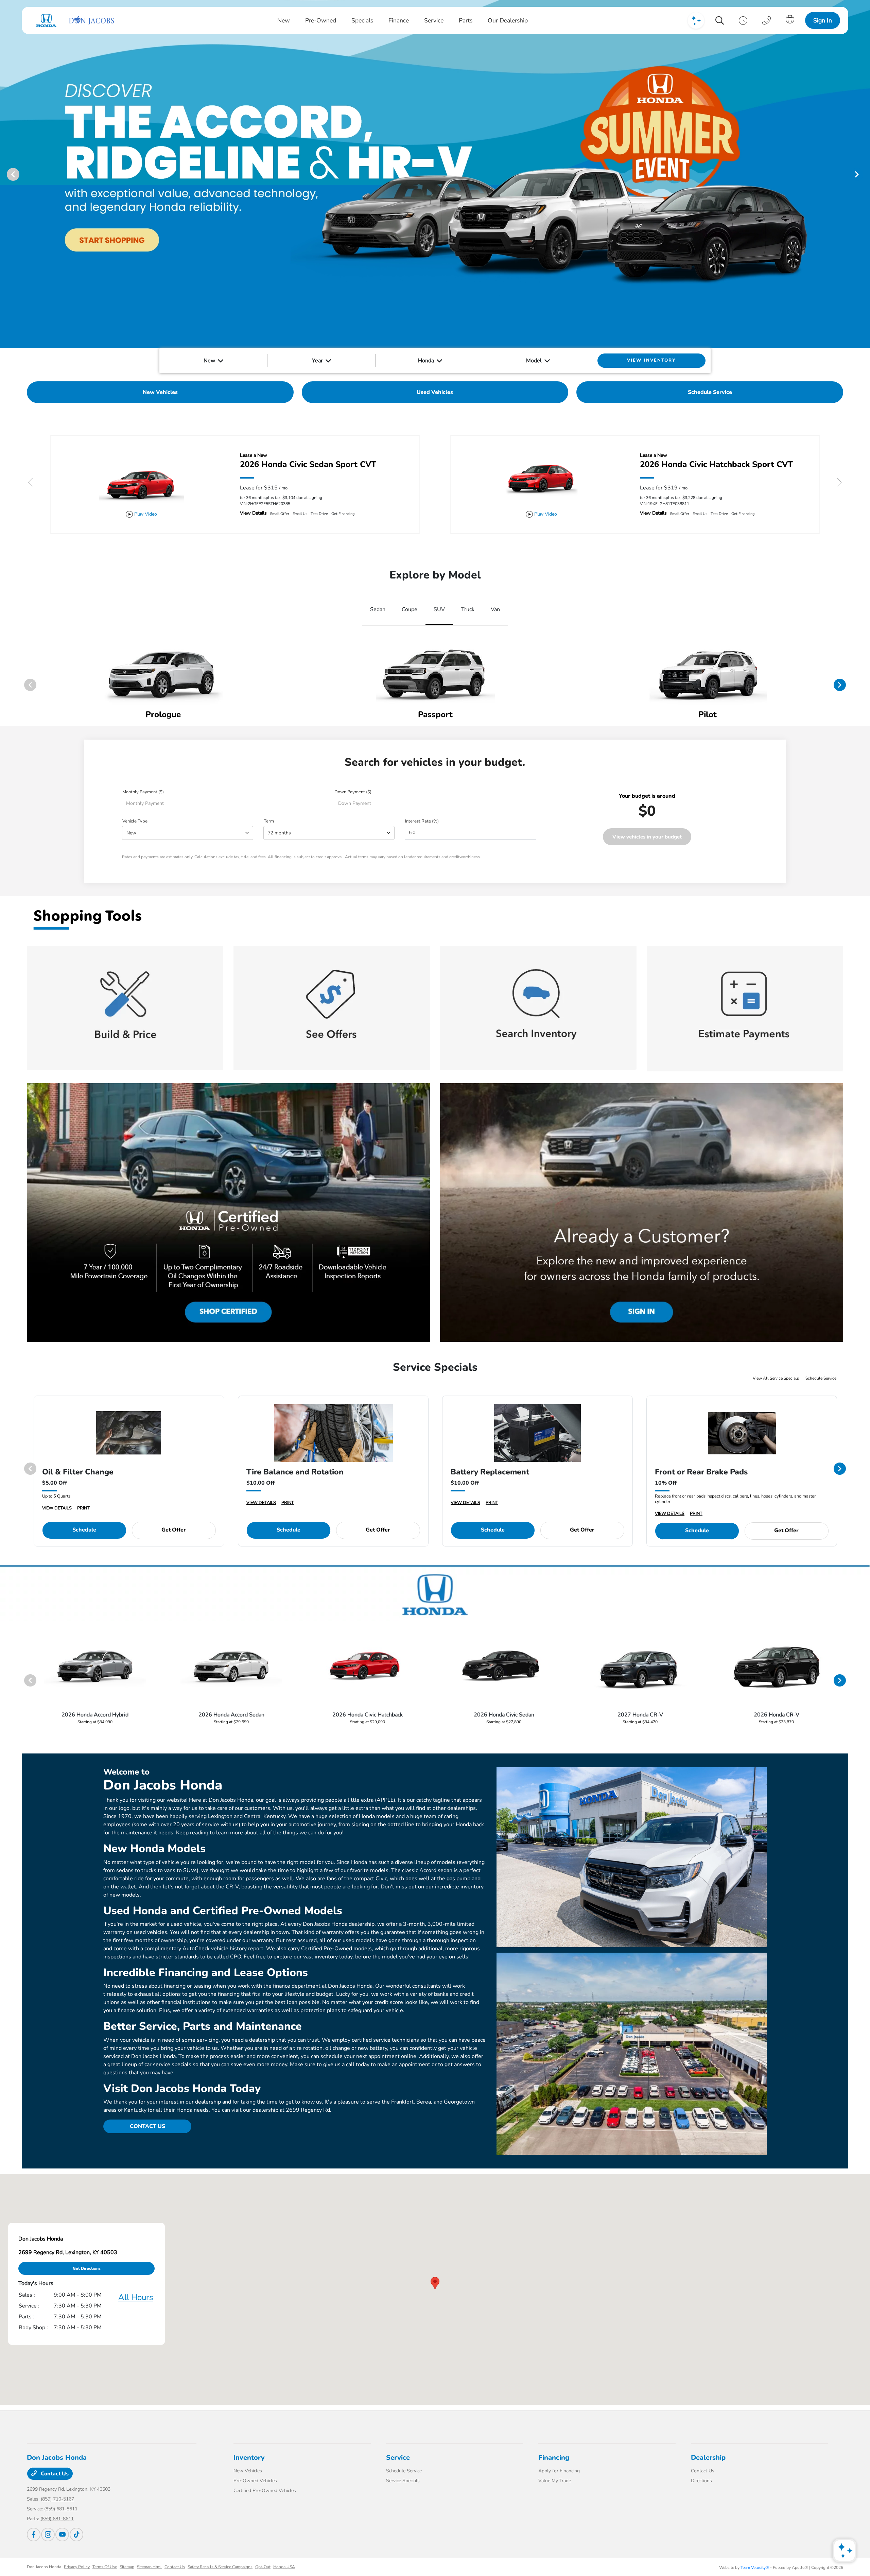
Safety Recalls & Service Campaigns (220, 2567)
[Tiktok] (76, 2535)
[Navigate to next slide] (865, 174)
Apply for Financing (559, 2471)
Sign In (823, 20)
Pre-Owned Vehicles (255, 2481)
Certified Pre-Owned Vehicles (265, 2491)
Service (398, 2458)
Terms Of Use (105, 2567)
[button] (435, 2283)
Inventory (249, 2458)
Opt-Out (263, 2567)
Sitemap (127, 2567)
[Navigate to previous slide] (5, 174)
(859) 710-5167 (57, 2499)
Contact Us (54, 2474)
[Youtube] (62, 2535)
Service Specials (403, 2481)
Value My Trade (555, 2481)
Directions (701, 2481)
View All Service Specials (776, 1378)
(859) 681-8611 (61, 2509)
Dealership (708, 2458)
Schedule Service (821, 1378)
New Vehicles (248, 2471)
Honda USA (284, 2567)
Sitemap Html (149, 2567)
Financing (554, 2458)
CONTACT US (147, 2126)
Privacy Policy (77, 2567)
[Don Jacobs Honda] (74, 20)
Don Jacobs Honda (44, 2567)
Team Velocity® (755, 2568)
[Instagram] (48, 2535)
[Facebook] (34, 2535)
